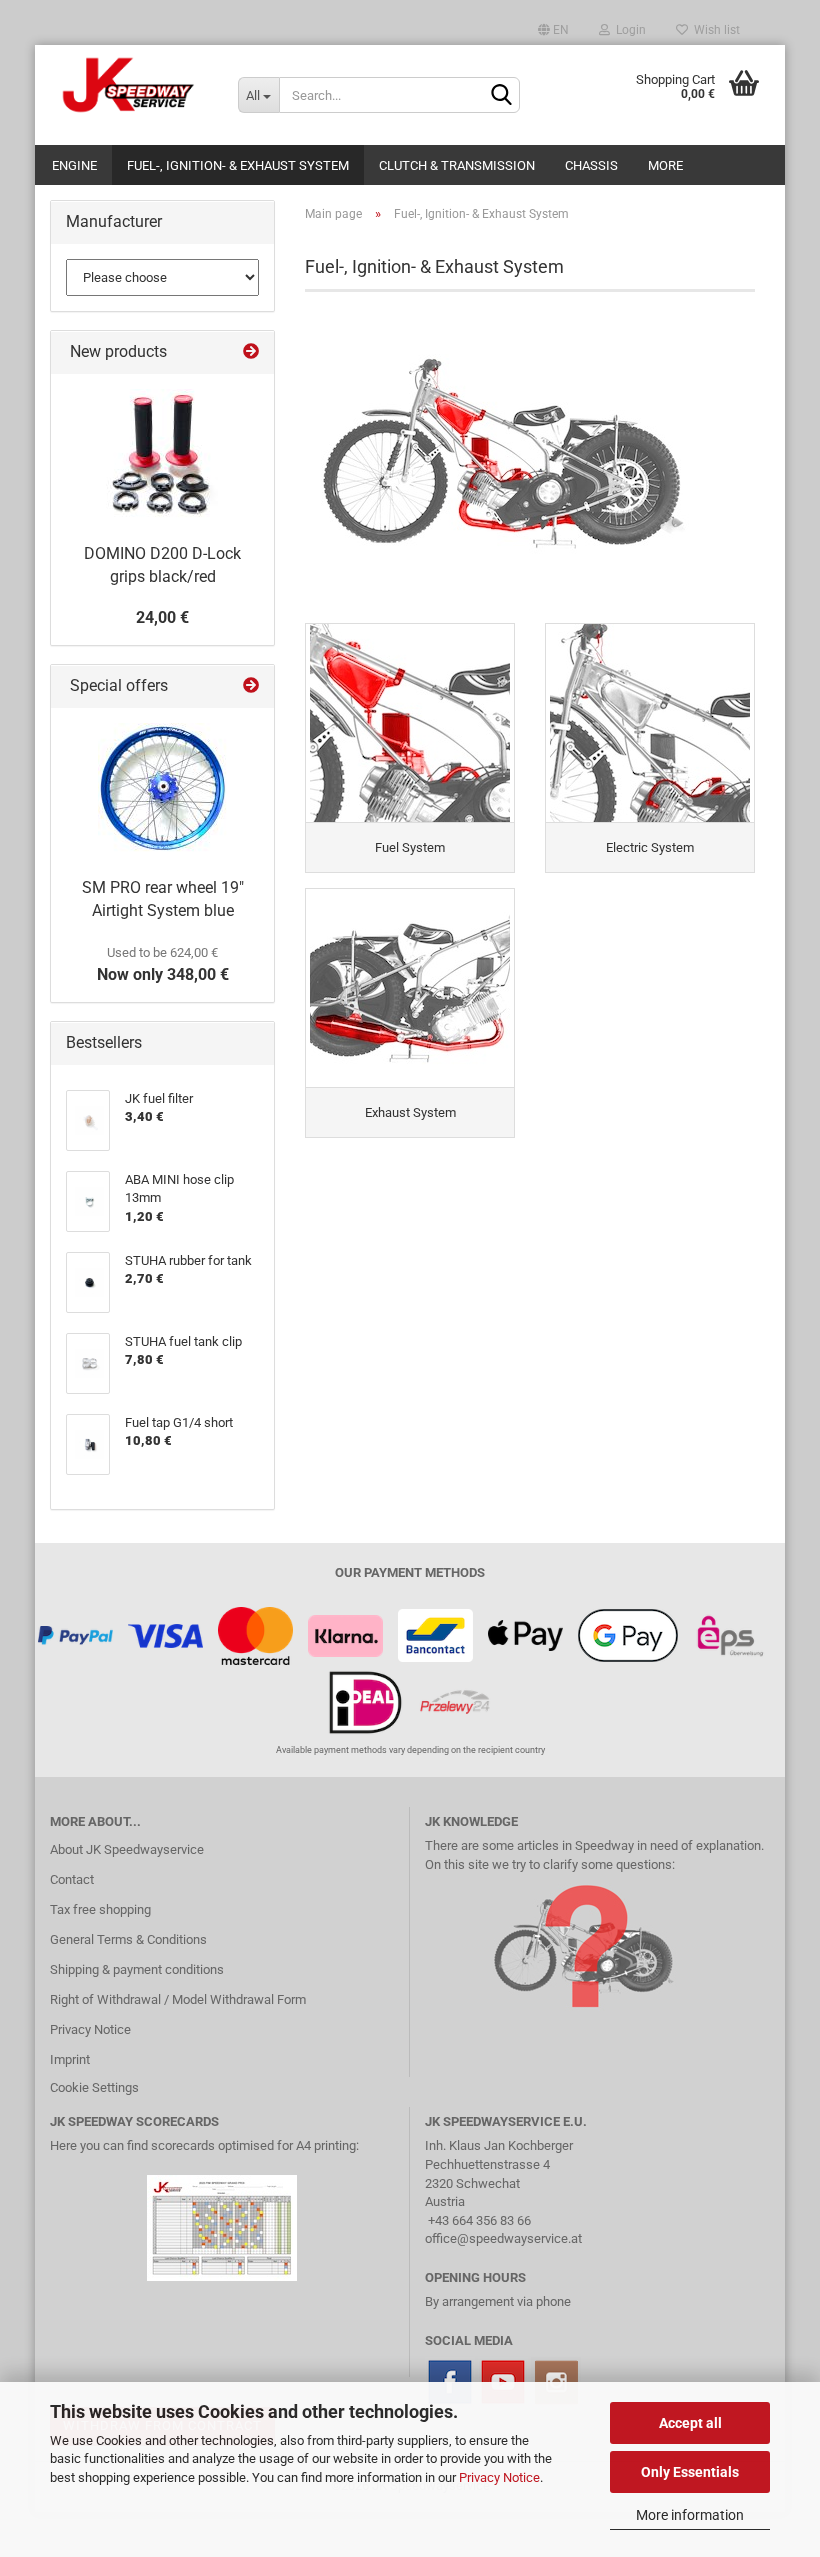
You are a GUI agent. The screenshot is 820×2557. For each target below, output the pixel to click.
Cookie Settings (94, 2087)
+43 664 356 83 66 (479, 2220)
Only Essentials (690, 2472)
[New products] (251, 352)
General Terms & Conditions (128, 1939)
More (665, 165)
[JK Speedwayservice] (129, 85)
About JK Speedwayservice (127, 1849)
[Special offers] (251, 686)
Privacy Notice (499, 2477)
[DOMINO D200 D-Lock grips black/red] (163, 454)
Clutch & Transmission (457, 165)
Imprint (70, 2059)
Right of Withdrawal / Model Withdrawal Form (178, 1999)
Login (628, 30)
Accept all (690, 2423)
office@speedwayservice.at (503, 2238)
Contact (72, 1879)
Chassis (591, 165)
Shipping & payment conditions (137, 1969)
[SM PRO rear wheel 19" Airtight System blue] (163, 788)
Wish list (714, 30)
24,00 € (162, 617)
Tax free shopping (100, 1909)
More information (690, 2515)
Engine (74, 165)
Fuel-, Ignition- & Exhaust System (238, 165)
